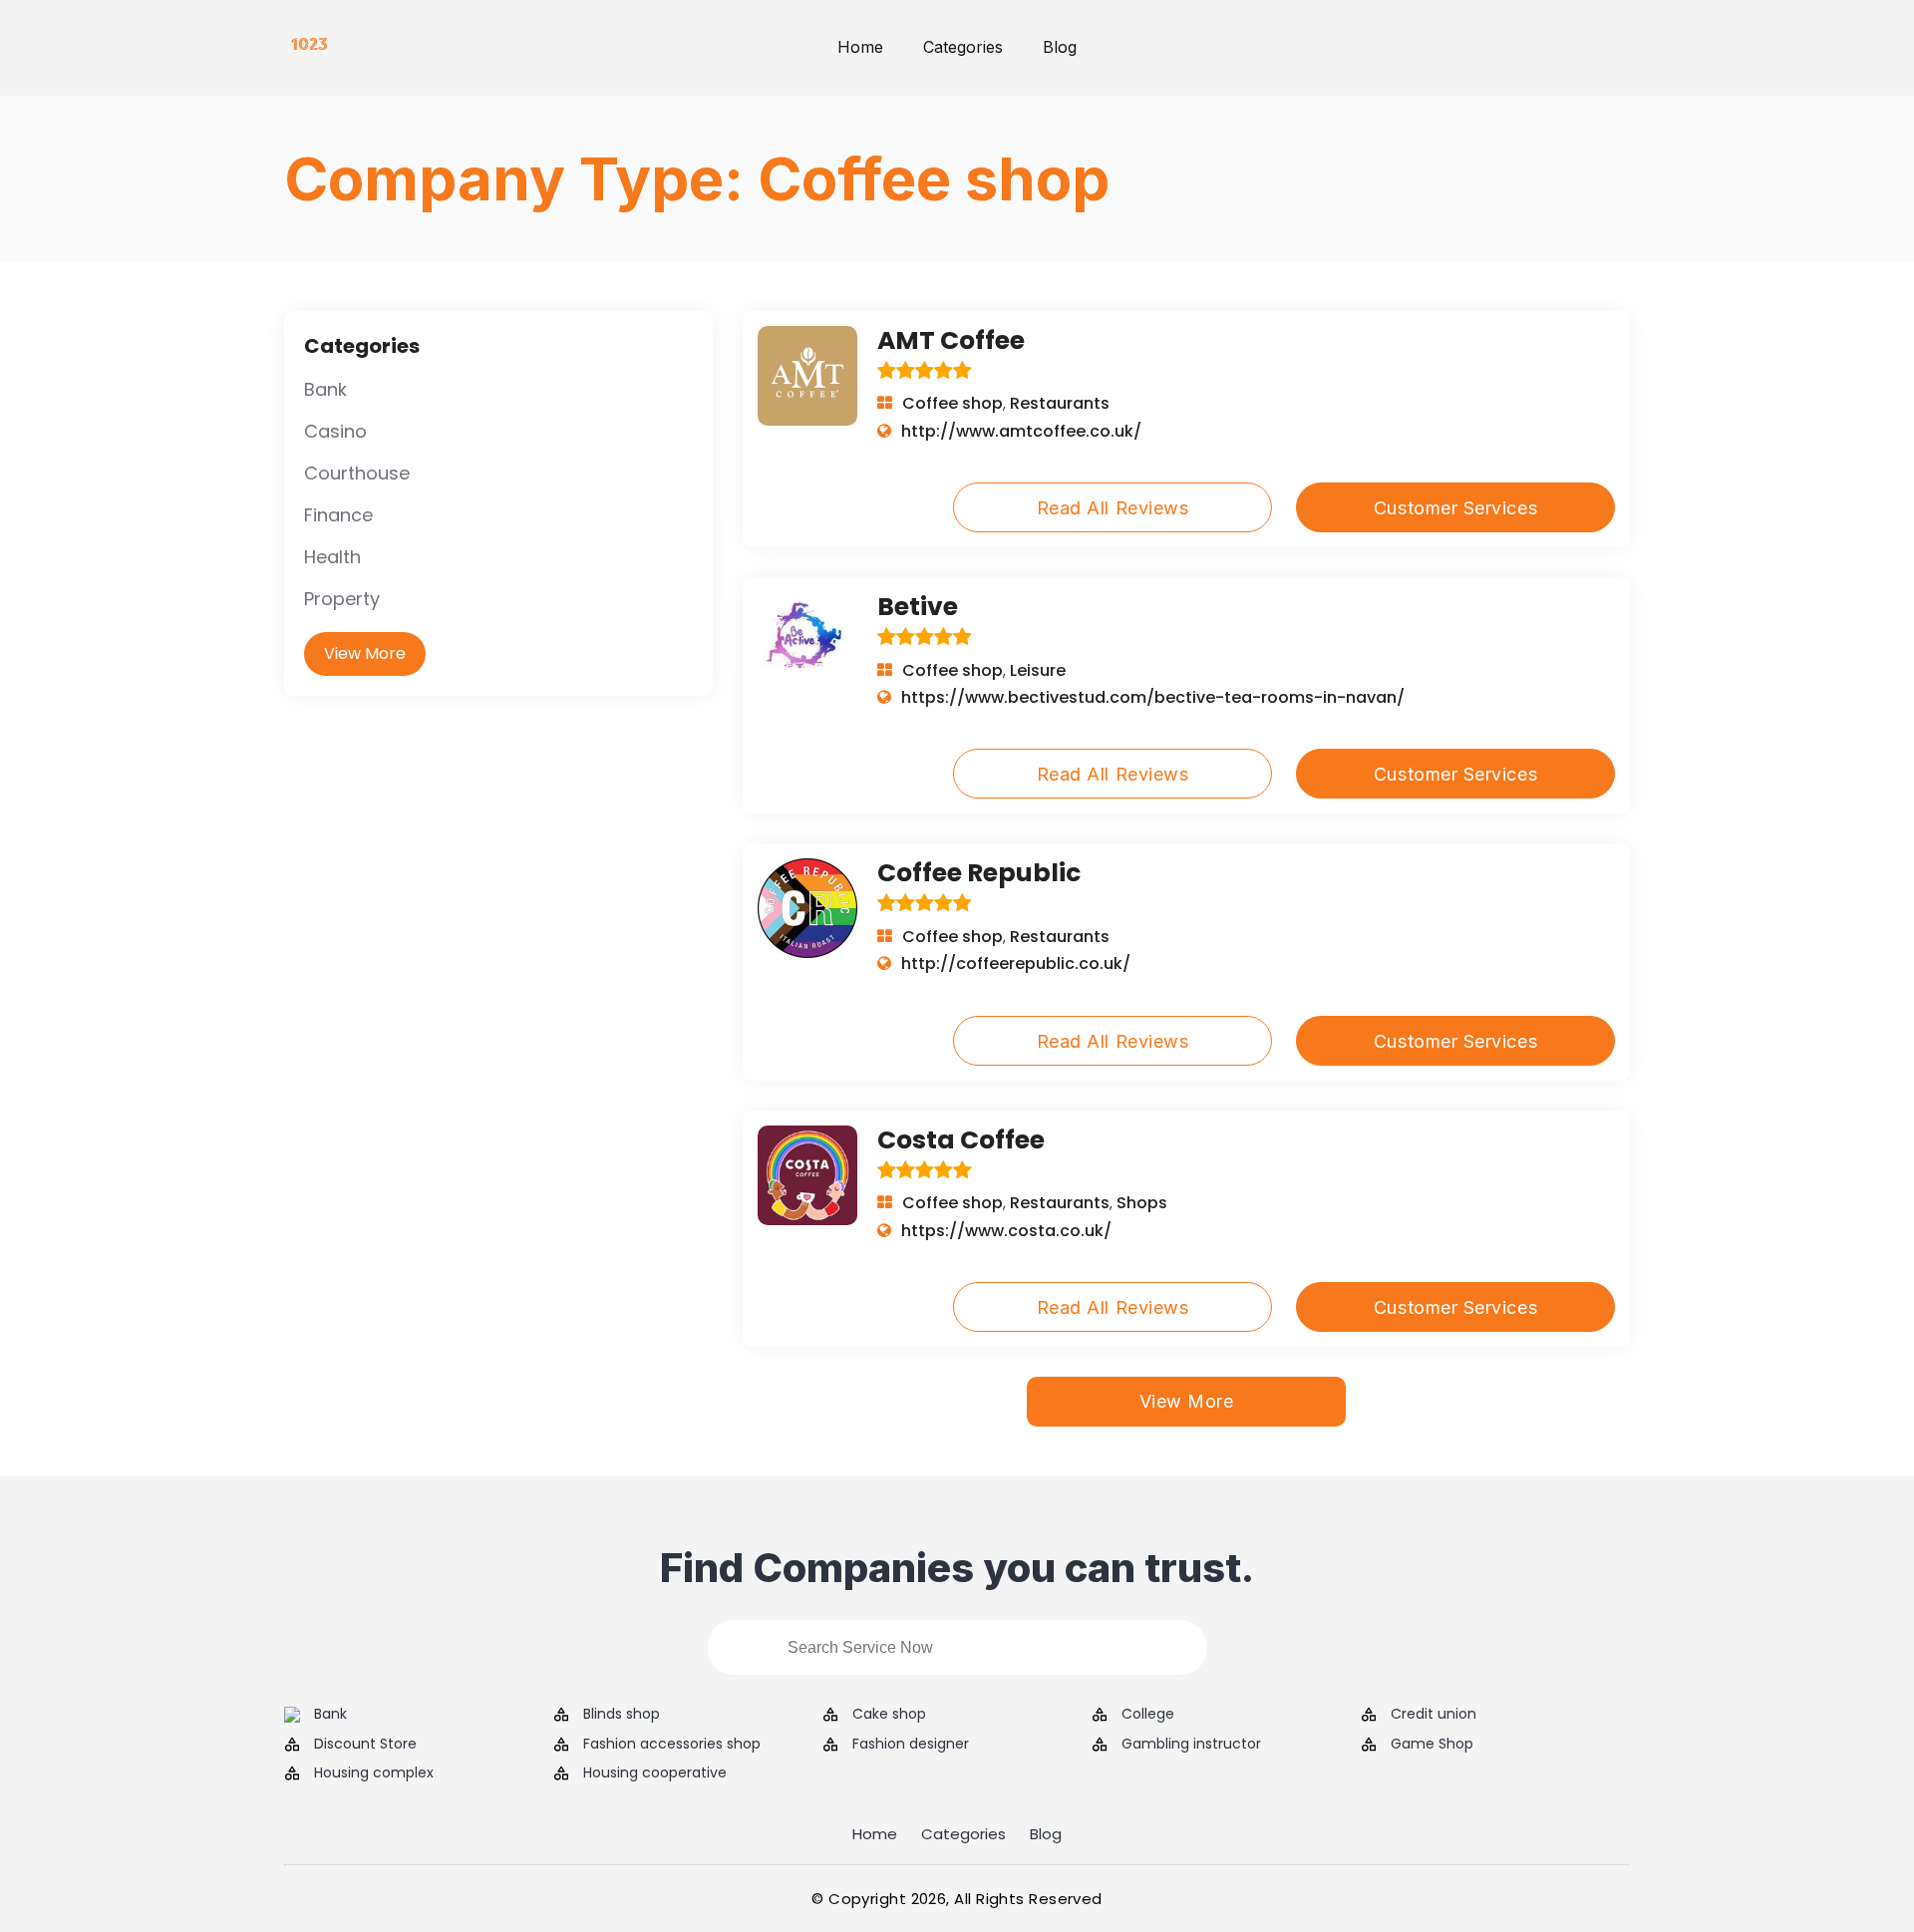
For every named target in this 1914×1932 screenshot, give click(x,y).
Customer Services (1455, 508)
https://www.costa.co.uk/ (1006, 1231)
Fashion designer (911, 1744)
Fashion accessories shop (672, 1744)
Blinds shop (622, 1714)
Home (860, 47)
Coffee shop (953, 403)
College (1148, 1714)
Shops (1142, 1203)
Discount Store (365, 1744)
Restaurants (1060, 403)
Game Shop (1432, 1744)
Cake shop (889, 1714)
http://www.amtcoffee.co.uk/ (1021, 431)
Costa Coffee (961, 1140)
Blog (1060, 47)
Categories (963, 47)
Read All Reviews (1113, 508)
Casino (335, 431)
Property (342, 599)
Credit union (1434, 1714)
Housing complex (374, 1773)
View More (365, 653)
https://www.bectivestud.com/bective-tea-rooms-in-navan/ (1153, 697)
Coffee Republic (979, 873)
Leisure (1038, 670)
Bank (325, 389)
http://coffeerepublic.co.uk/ (1016, 964)
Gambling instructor (1191, 1744)
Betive (918, 607)
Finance (338, 515)
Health (332, 557)
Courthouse (357, 473)
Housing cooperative (655, 1773)
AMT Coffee (951, 340)
